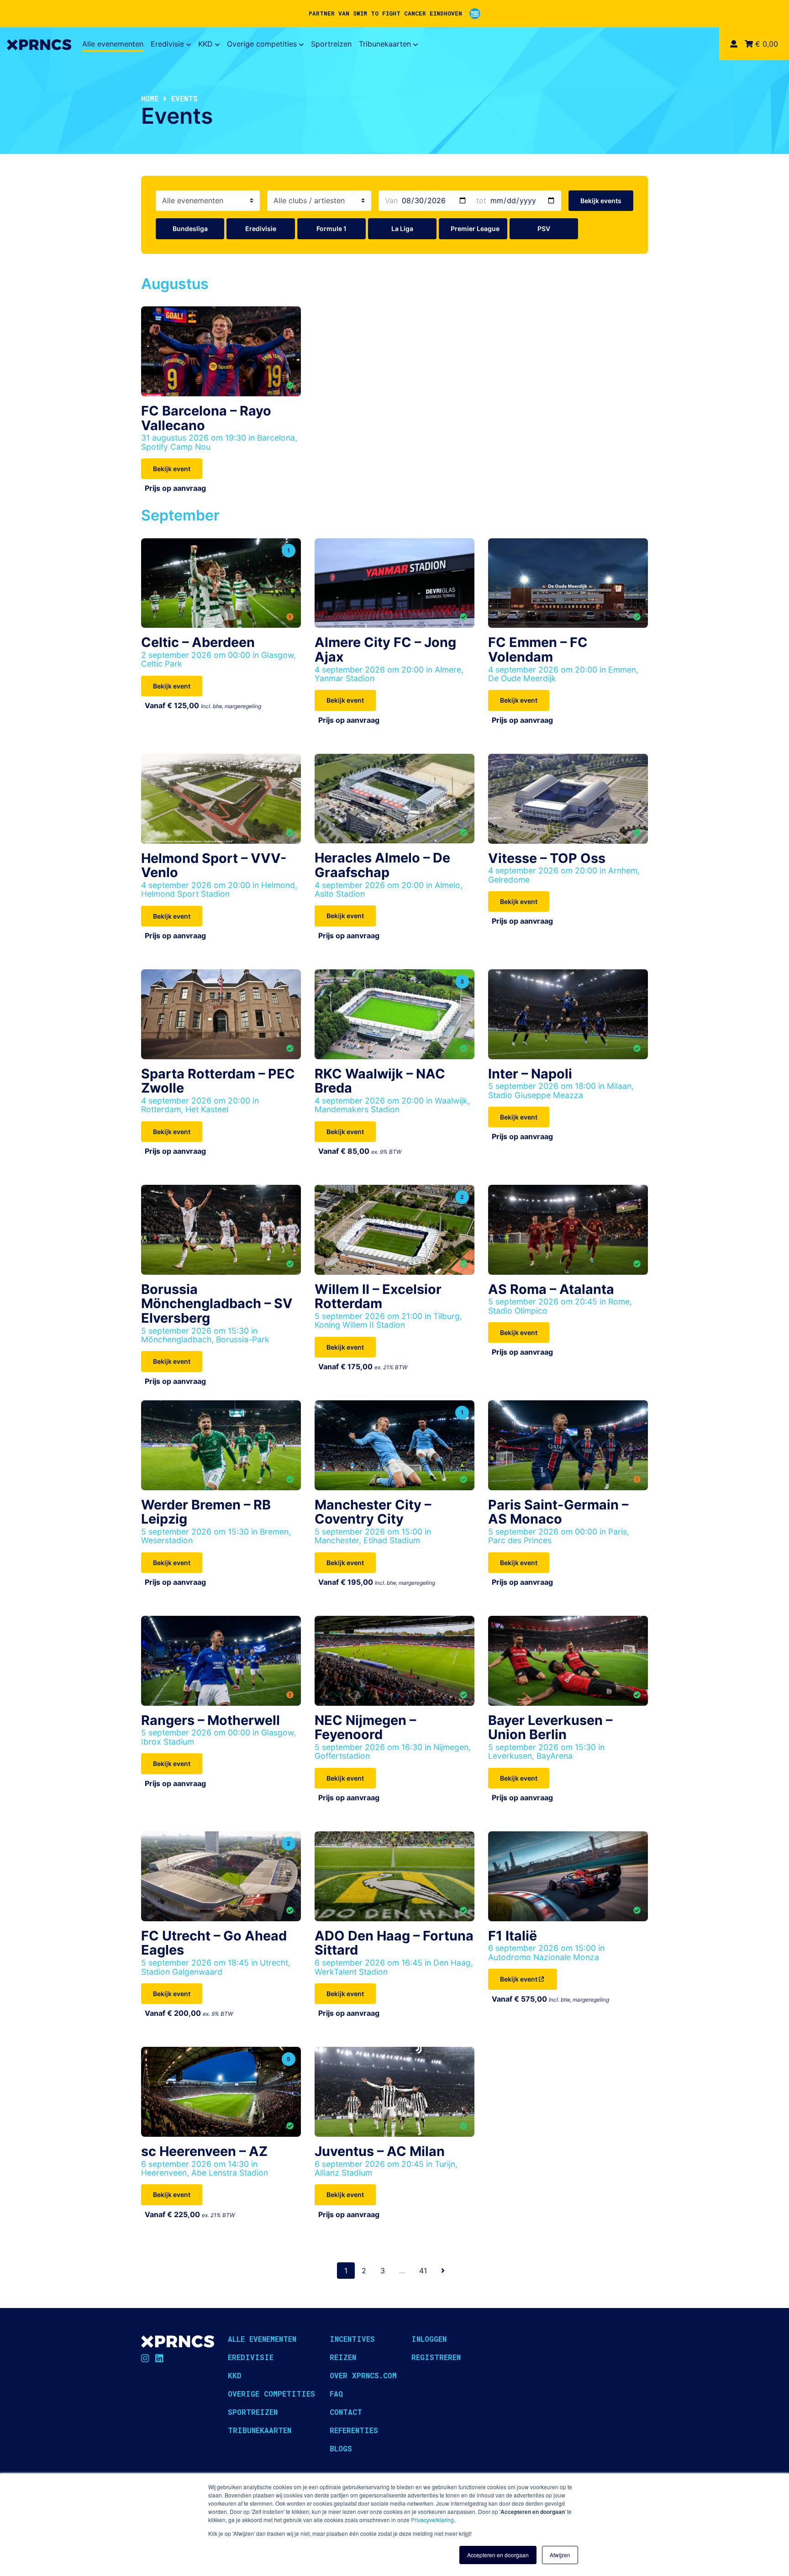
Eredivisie (167, 44)
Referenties (354, 2430)
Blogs (341, 2448)
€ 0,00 (765, 44)
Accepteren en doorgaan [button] (498, 2555)
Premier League (475, 229)
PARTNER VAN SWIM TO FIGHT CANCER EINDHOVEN (385, 13)
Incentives (352, 2339)
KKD (205, 44)
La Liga (402, 229)
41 (423, 2271)
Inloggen (429, 2339)
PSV (544, 229)
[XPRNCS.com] (39, 44)
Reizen (343, 2357)
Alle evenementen (113, 44)
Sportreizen (331, 44)
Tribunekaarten (385, 44)
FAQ (336, 2394)
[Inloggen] (734, 44)
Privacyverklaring (432, 2520)
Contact (346, 2412)
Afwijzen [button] (560, 2555)
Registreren (436, 2357)
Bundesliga (190, 229)
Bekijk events (601, 201)
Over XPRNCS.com (363, 2375)
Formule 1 (331, 229)
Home (150, 98)
